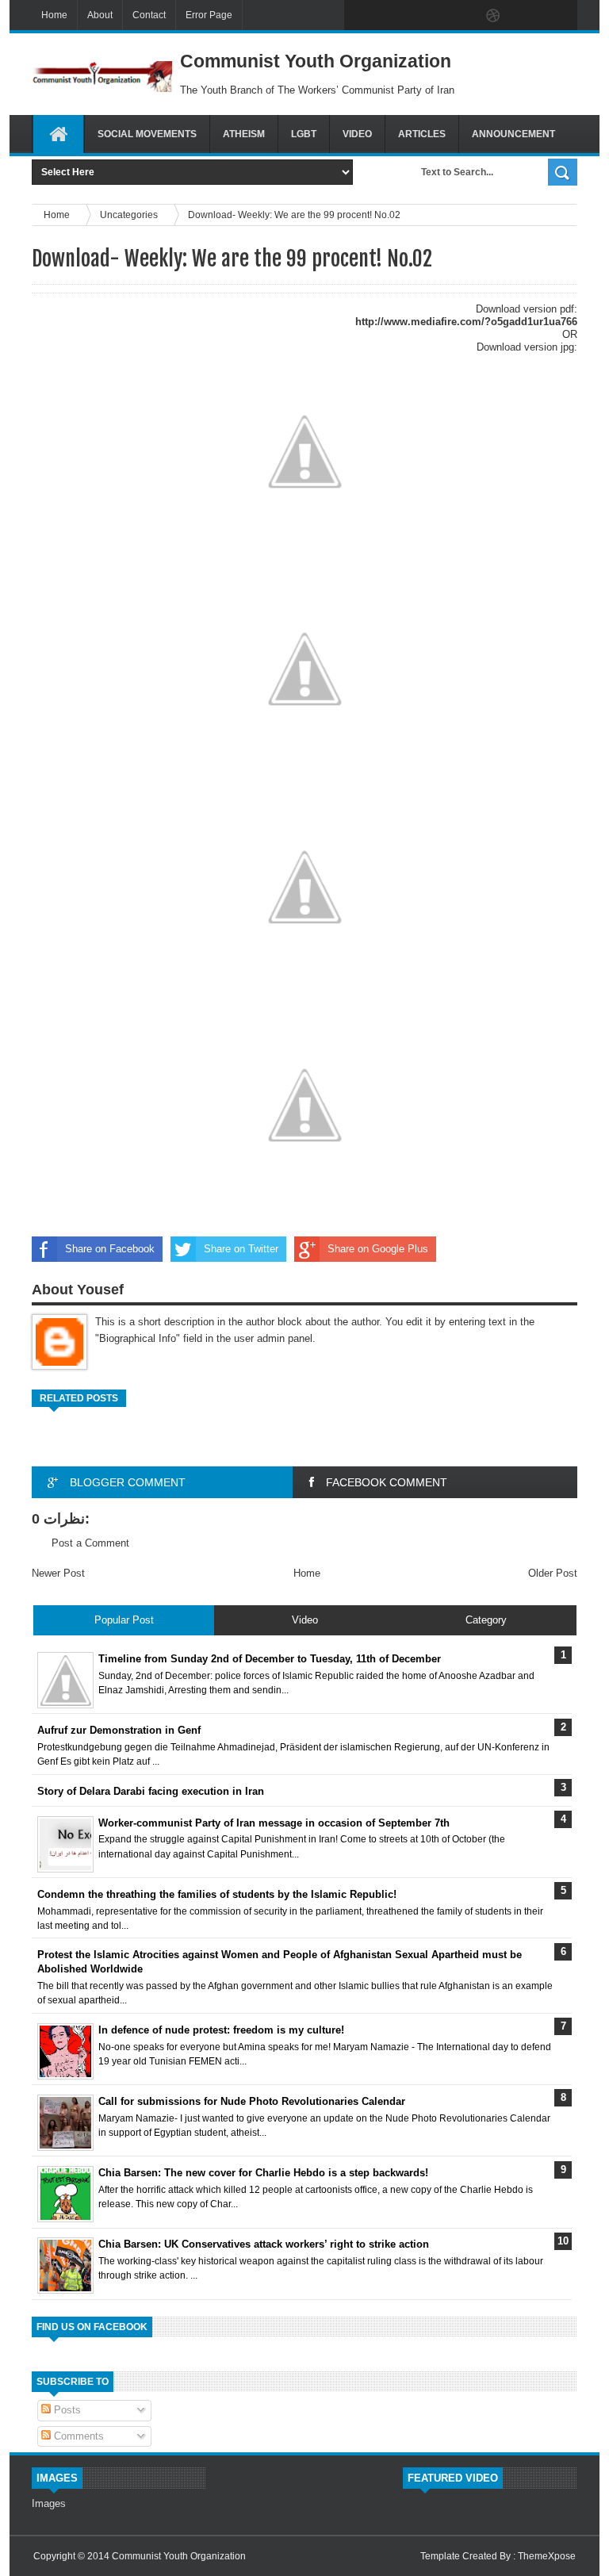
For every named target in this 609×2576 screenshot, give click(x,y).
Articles (422, 134)
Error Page (209, 15)
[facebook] (360, 16)
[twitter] (393, 16)
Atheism (244, 134)
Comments (77, 2436)
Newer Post (58, 1573)
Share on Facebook (110, 1249)
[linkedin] (527, 16)
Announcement (513, 134)
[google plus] (560, 16)
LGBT (304, 134)
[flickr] (460, 16)
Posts (66, 2410)
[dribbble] (493, 16)
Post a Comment (90, 1543)
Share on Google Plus (378, 1249)
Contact (149, 15)
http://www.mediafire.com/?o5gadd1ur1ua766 (466, 322)
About (100, 15)
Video (357, 134)
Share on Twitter (241, 1249)
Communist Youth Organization (179, 2556)
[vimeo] (427, 16)
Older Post (553, 1573)
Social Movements (147, 134)
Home (54, 15)
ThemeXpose (547, 2556)
